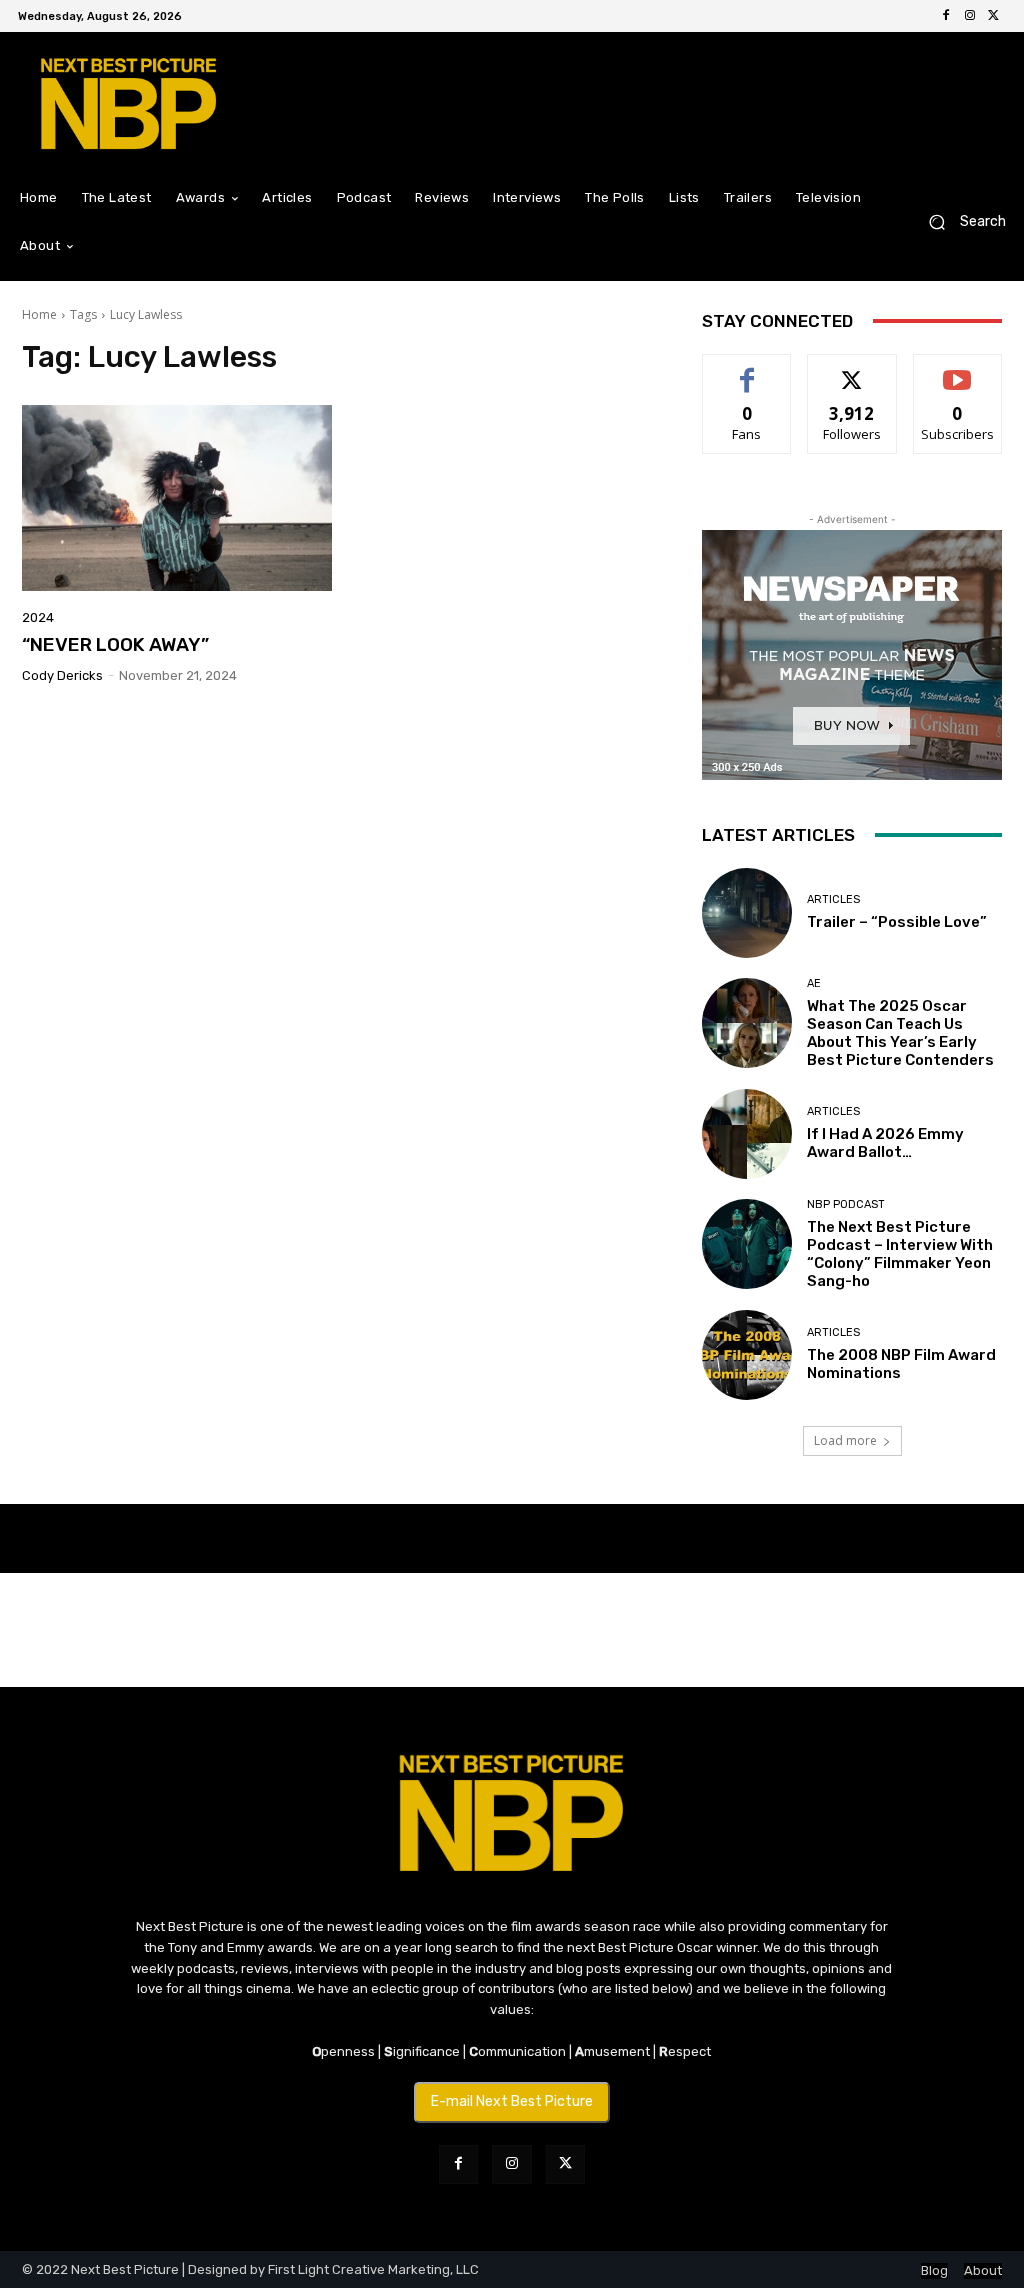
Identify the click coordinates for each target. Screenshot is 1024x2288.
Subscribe (958, 369)
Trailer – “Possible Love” (897, 922)
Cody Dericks (62, 675)
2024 (38, 617)
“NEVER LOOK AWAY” (115, 644)
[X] (994, 16)
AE (814, 983)
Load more (845, 1440)
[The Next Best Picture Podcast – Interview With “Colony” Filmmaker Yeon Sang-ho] (747, 1244)
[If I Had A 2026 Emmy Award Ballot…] (747, 1134)
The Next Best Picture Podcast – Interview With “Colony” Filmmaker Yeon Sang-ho (900, 1254)
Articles (833, 899)
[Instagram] (970, 16)
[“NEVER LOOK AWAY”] (177, 498)
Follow (852, 369)
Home (39, 314)
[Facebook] (946, 16)
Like (747, 369)
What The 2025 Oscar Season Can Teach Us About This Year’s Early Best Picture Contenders (900, 1033)
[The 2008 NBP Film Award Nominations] (747, 1355)
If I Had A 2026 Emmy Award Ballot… (885, 1143)
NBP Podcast (846, 1204)
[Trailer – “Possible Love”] (747, 913)
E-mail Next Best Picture (512, 2101)
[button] (959, 222)
